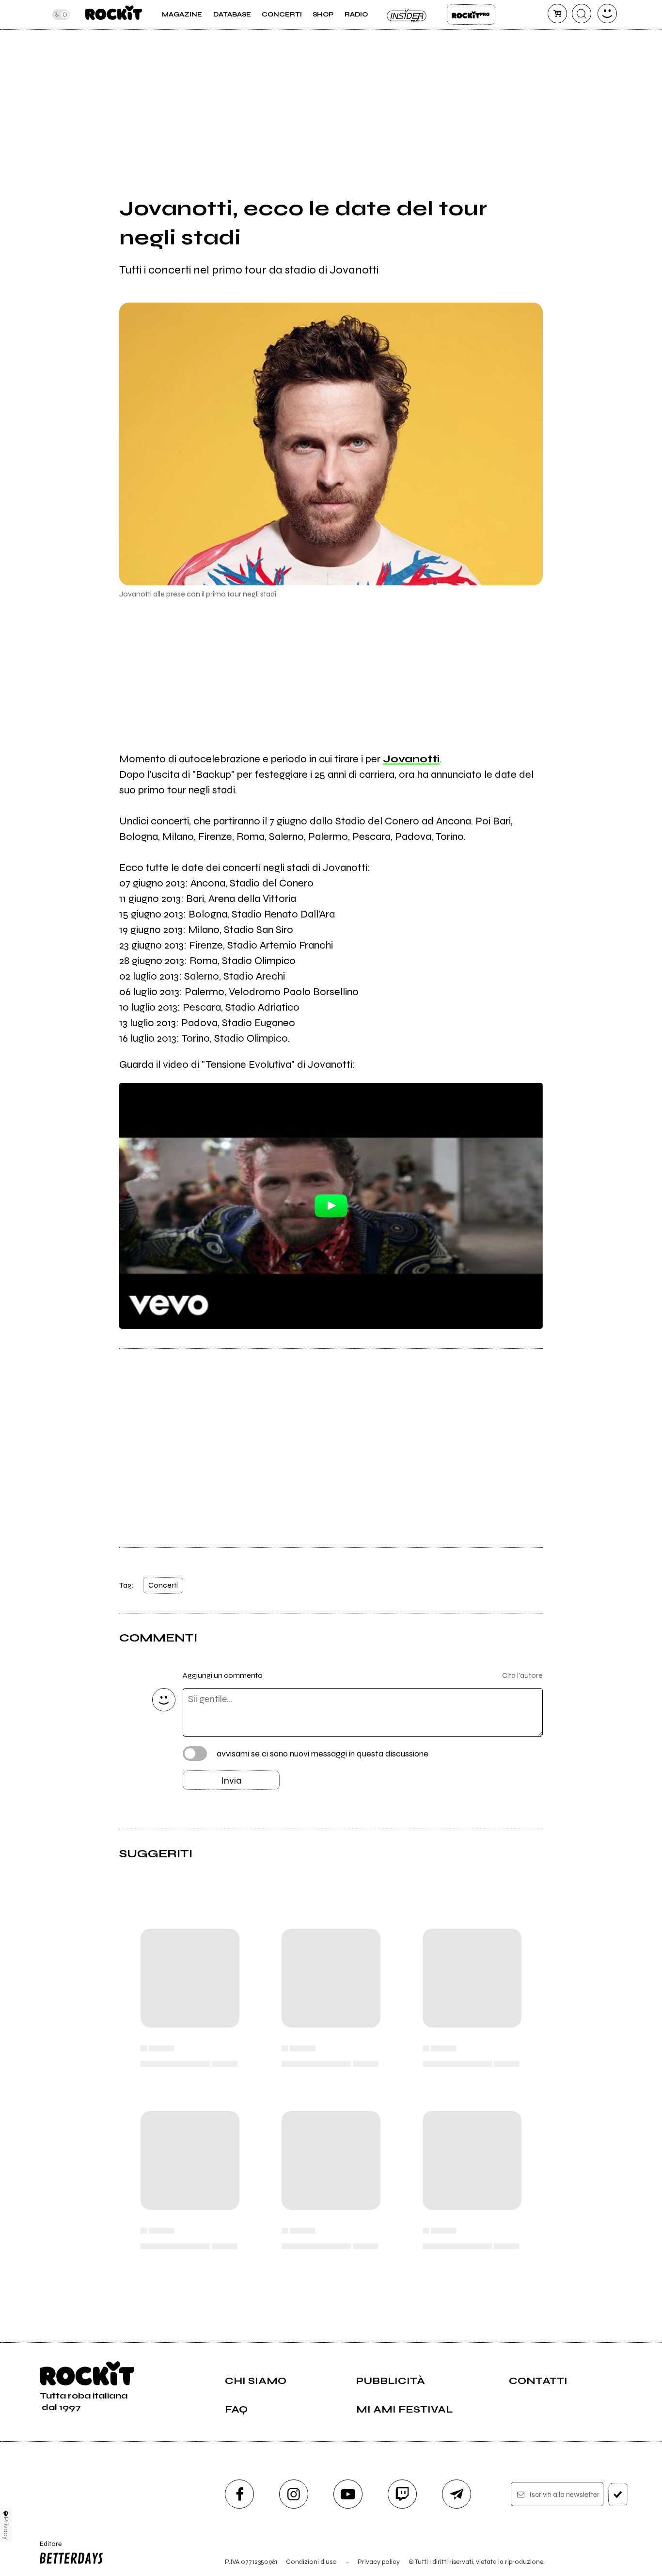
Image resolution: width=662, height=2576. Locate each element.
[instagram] (294, 2494)
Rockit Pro (471, 15)
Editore (47, 2548)
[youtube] (348, 2494)
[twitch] (402, 2494)
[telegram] (457, 2494)
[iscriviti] (618, 2495)
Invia (231, 1780)
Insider (407, 15)
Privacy (6, 2528)
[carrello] (557, 14)
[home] (114, 15)
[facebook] (239, 2494)
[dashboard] (607, 14)
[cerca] (582, 14)
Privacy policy (379, 2562)
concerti (163, 1585)
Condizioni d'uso (311, 2562)
